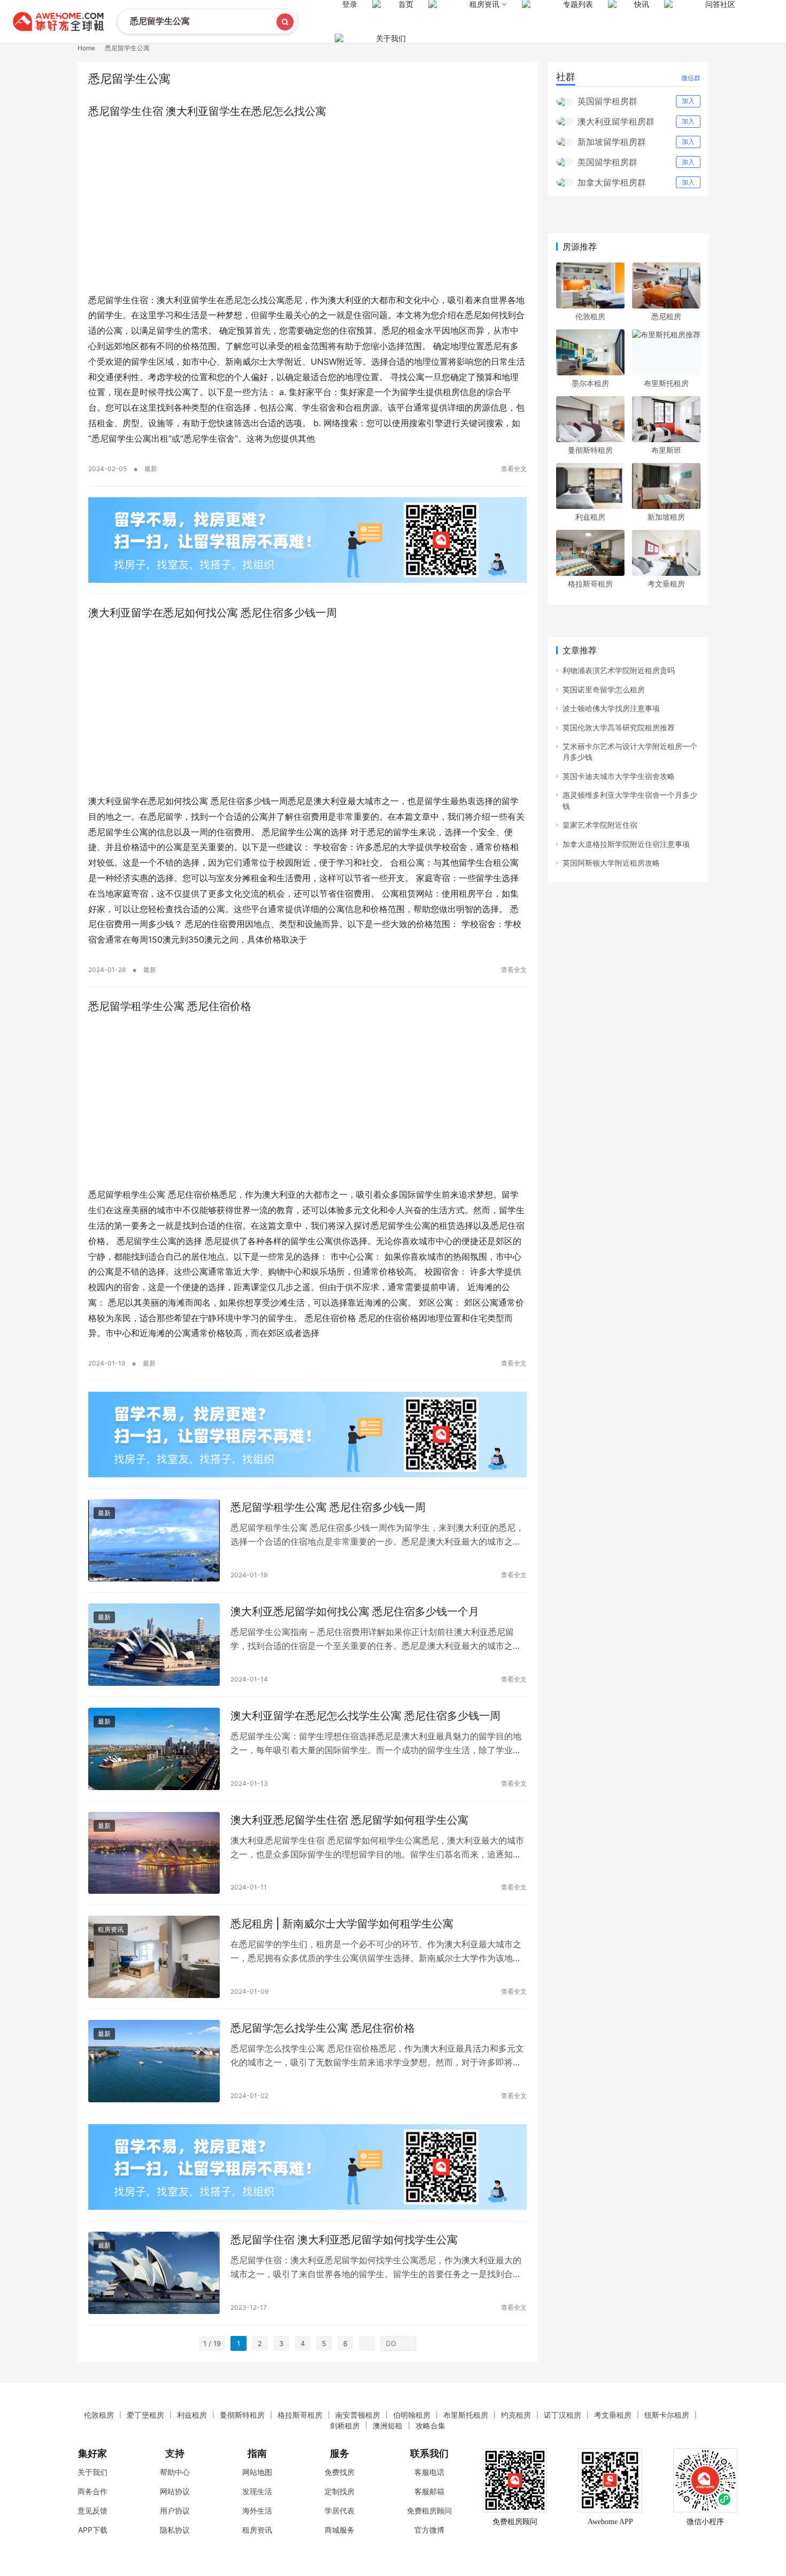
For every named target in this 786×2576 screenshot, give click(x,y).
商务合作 (93, 2491)
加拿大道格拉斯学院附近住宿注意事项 (626, 844)
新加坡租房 (666, 517)
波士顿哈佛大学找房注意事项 (611, 708)
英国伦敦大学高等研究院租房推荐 (619, 727)
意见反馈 (93, 2511)
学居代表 (340, 2511)
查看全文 (514, 469)
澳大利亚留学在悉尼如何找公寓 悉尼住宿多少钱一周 (213, 613)
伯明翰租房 (412, 2415)
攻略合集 (430, 2425)
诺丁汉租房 (562, 2415)
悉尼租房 (666, 316)
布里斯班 (666, 450)
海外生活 (257, 2511)
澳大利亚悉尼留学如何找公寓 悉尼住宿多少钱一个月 (355, 1611)
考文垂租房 (666, 584)
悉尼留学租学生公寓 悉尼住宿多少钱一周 (328, 1507)
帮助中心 (175, 2472)
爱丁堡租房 (145, 2415)
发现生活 (257, 2491)
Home (86, 48)
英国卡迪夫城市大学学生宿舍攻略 (619, 776)
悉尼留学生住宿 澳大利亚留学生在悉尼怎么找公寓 (207, 111)
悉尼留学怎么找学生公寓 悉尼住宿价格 (323, 2028)
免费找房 (340, 2472)
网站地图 (257, 2472)
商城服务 (340, 2530)
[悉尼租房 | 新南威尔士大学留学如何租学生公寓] (154, 1957)
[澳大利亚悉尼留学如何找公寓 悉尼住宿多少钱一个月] (154, 1645)
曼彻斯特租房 (590, 450)
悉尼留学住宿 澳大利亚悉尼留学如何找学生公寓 (344, 2240)
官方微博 (429, 2530)
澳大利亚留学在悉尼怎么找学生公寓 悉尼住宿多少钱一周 (365, 1716)
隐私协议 (175, 2530)
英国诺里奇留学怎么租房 (604, 689)
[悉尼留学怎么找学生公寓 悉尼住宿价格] (154, 2061)
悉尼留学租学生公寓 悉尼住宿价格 (170, 1006)
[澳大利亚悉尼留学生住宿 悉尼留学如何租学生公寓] (154, 1853)
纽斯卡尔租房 (667, 2415)
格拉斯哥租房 (590, 584)
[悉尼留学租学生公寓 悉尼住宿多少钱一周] (154, 1540)
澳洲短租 (388, 2425)
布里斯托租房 (666, 383)
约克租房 (516, 2415)
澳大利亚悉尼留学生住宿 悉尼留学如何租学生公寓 (349, 1820)
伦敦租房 (590, 316)
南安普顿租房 (358, 2415)
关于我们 (391, 38)
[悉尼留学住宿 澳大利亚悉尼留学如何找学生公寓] (154, 2273)
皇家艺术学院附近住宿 (600, 825)
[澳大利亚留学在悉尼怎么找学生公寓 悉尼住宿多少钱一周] (154, 1749)
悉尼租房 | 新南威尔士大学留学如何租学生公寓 (342, 1924)
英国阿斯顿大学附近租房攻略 (611, 863)
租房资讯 (111, 1929)
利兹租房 (590, 517)
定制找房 (340, 2491)
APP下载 (93, 2530)
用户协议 (175, 2511)
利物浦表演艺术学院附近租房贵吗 (619, 670)
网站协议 (175, 2491)
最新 (151, 469)
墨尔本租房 (590, 383)
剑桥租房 (345, 2425)
